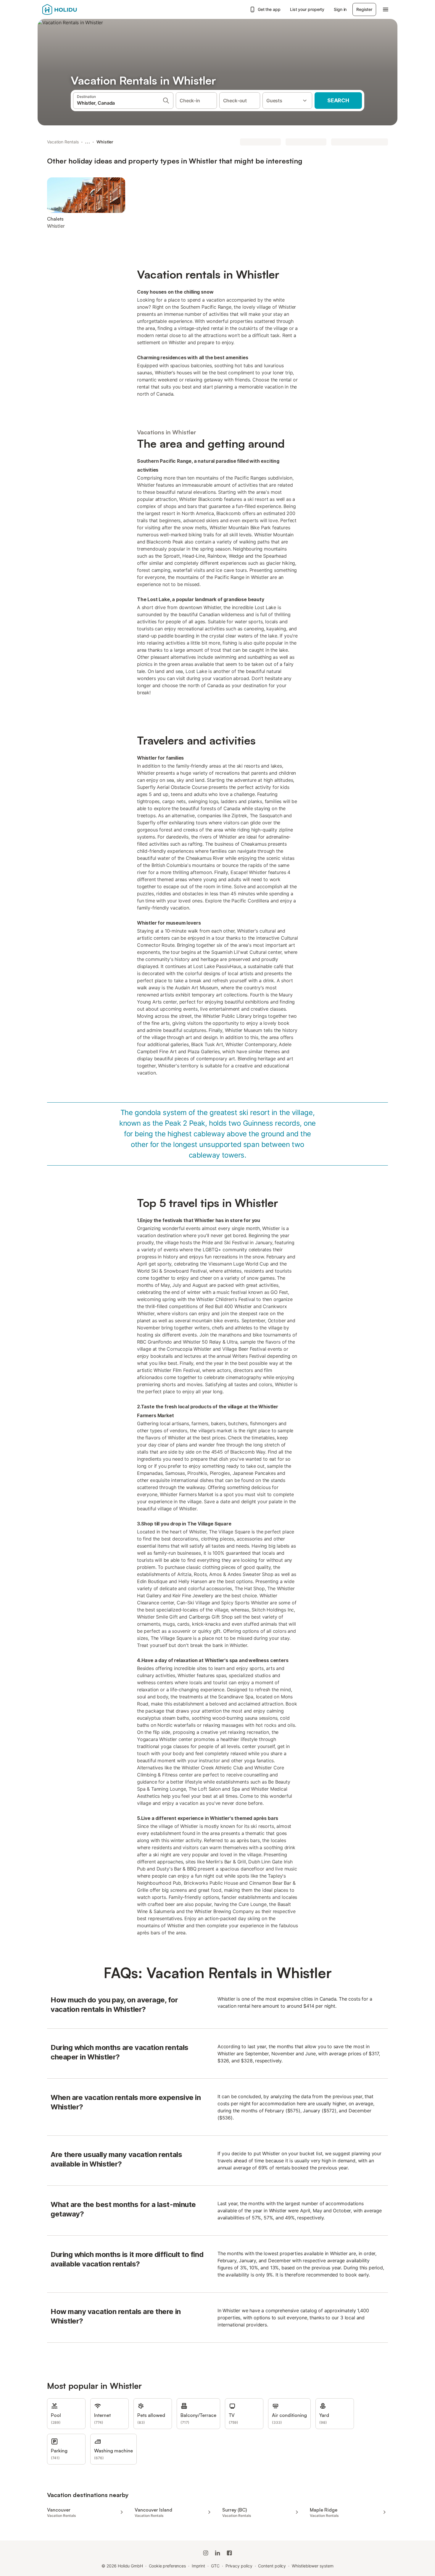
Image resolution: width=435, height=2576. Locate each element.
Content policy (272, 2566)
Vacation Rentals (63, 142)
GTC (215, 2566)
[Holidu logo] (72, 9)
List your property (307, 9)
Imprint (198, 2566)
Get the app (269, 9)
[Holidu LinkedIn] (217, 2553)
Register (364, 9)
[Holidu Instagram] (206, 2553)
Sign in (340, 9)
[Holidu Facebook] (229, 2553)
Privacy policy (239, 2566)
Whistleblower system (312, 2566)
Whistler (105, 142)
